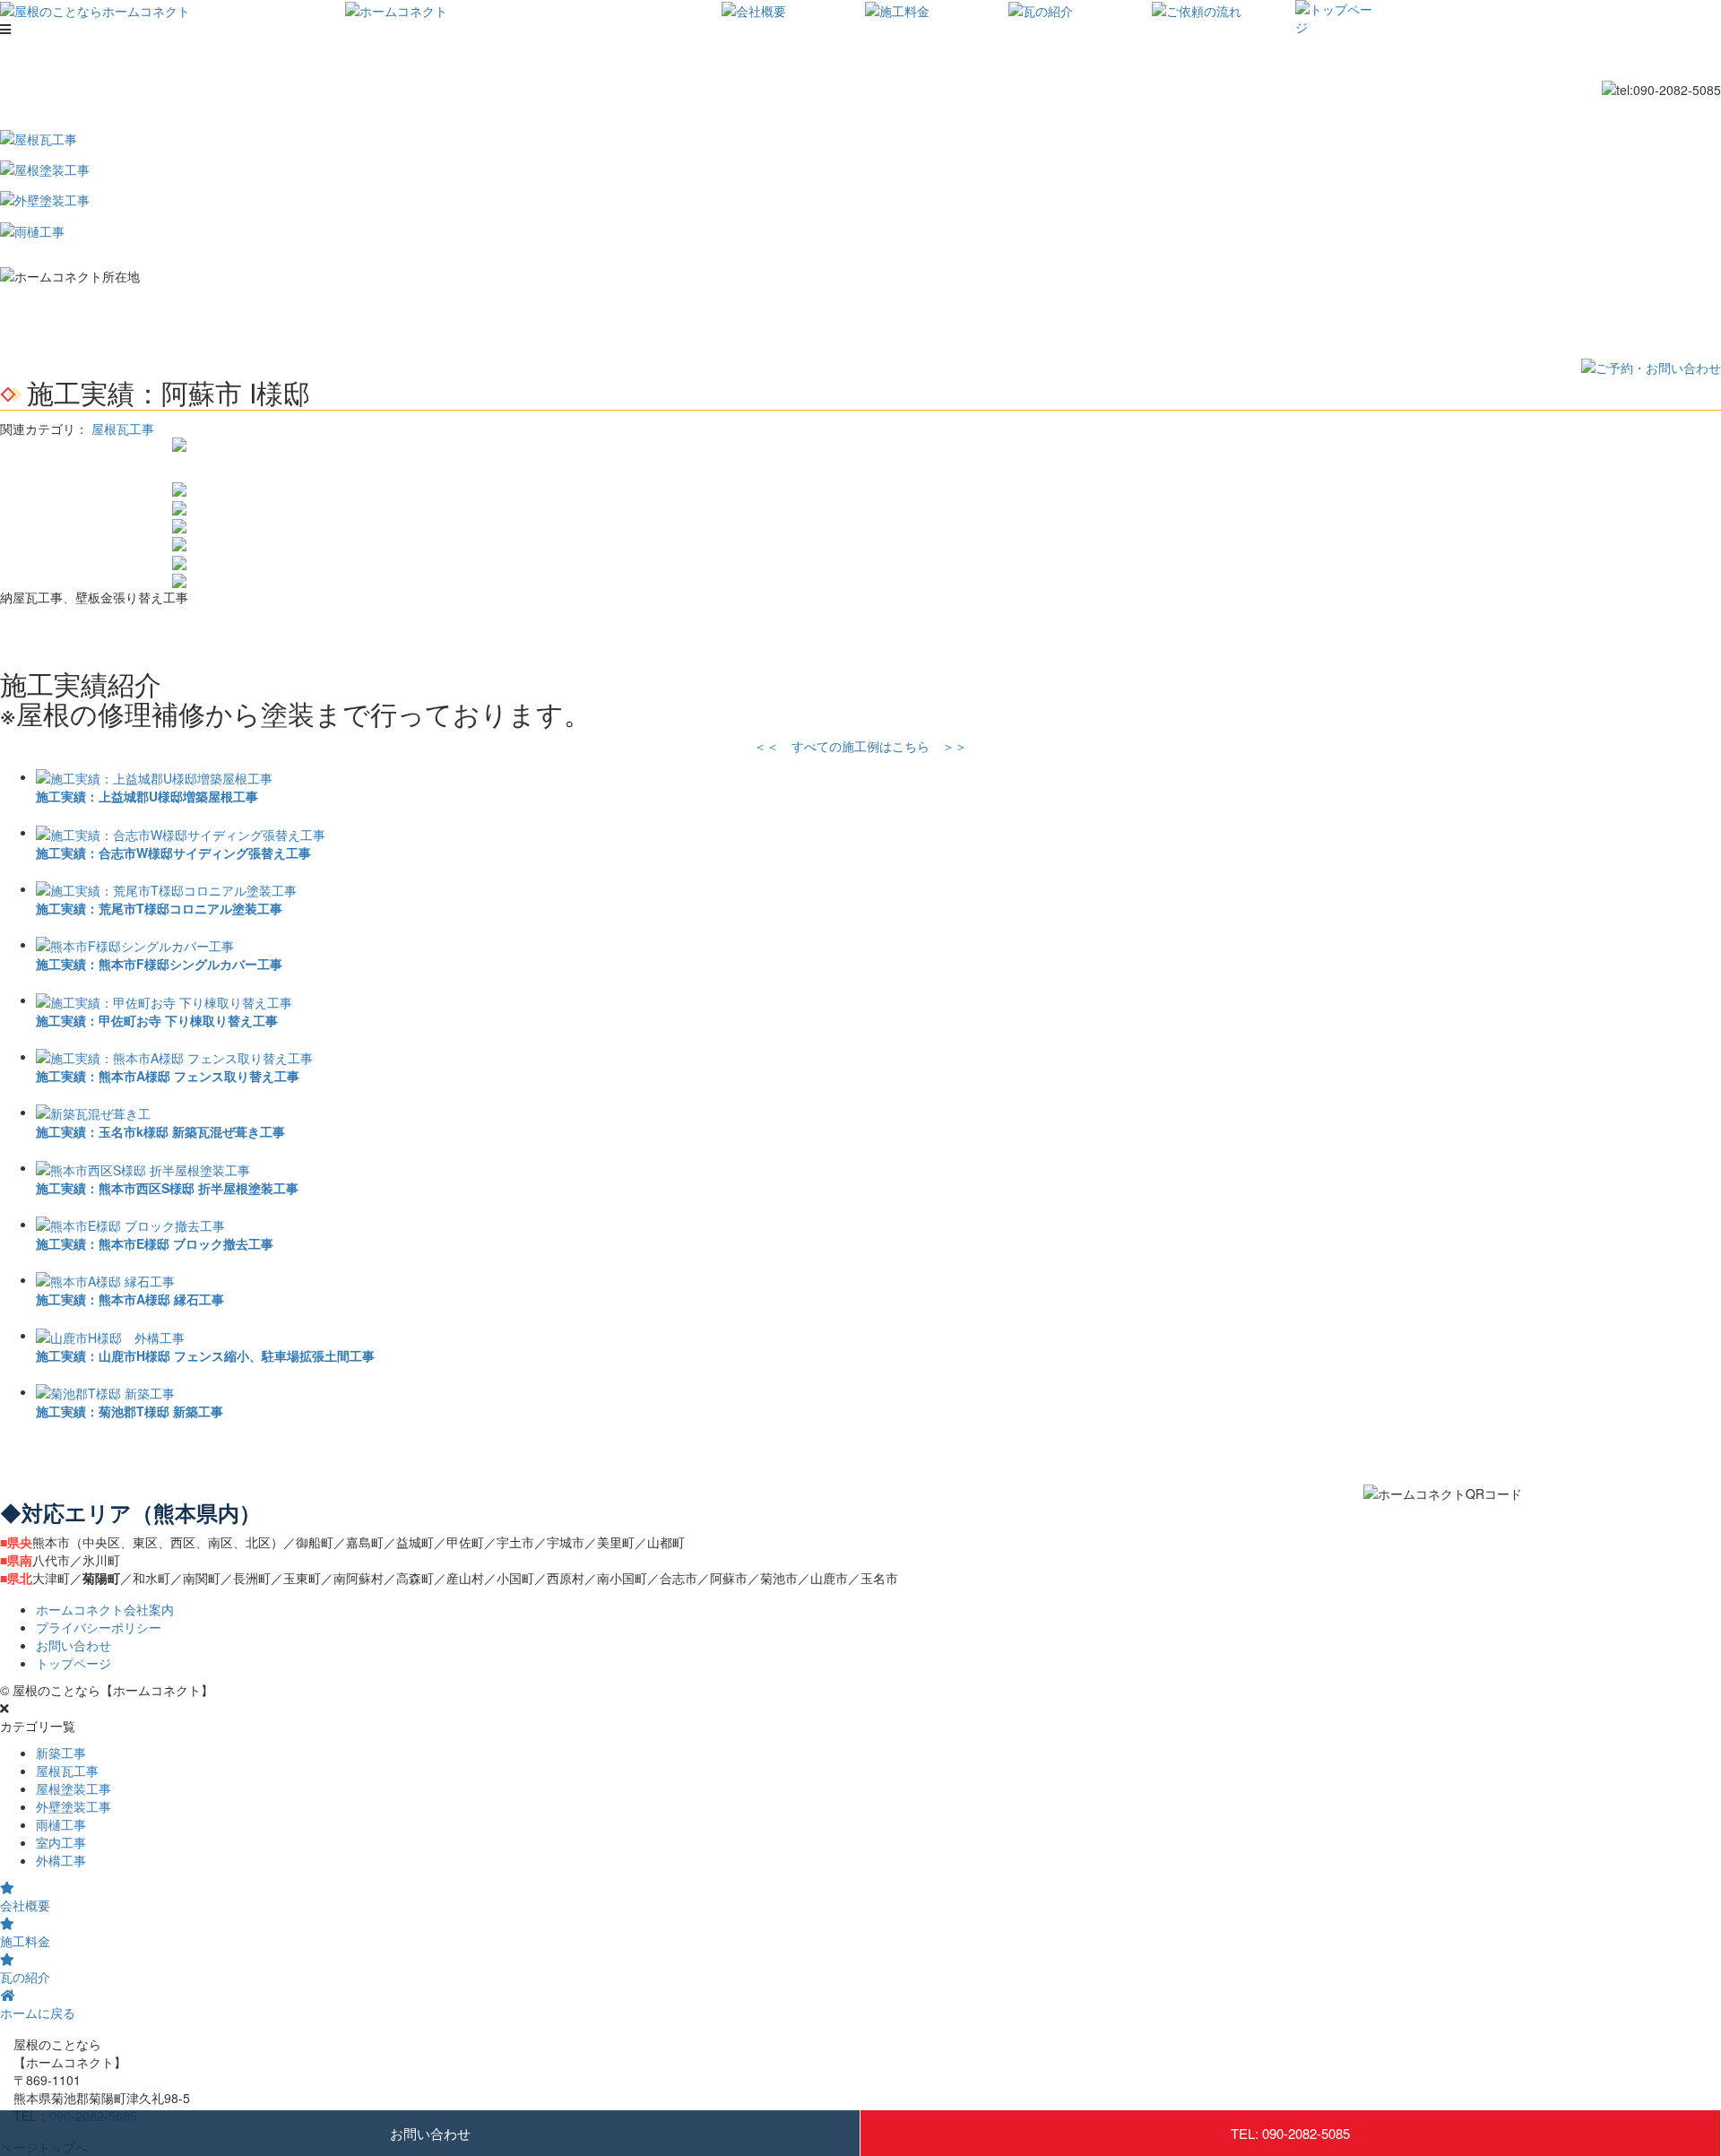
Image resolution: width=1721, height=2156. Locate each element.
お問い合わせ (430, 2133)
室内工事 (61, 1842)
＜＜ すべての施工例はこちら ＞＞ (860, 746)
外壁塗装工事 (74, 1806)
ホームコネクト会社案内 (105, 1609)
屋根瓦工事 (123, 429)
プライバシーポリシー (99, 1627)
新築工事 (61, 1753)
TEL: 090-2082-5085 (1290, 2133)
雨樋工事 (61, 1824)
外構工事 (61, 1860)
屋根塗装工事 (74, 1788)
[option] (860, 445)
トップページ (74, 1663)
